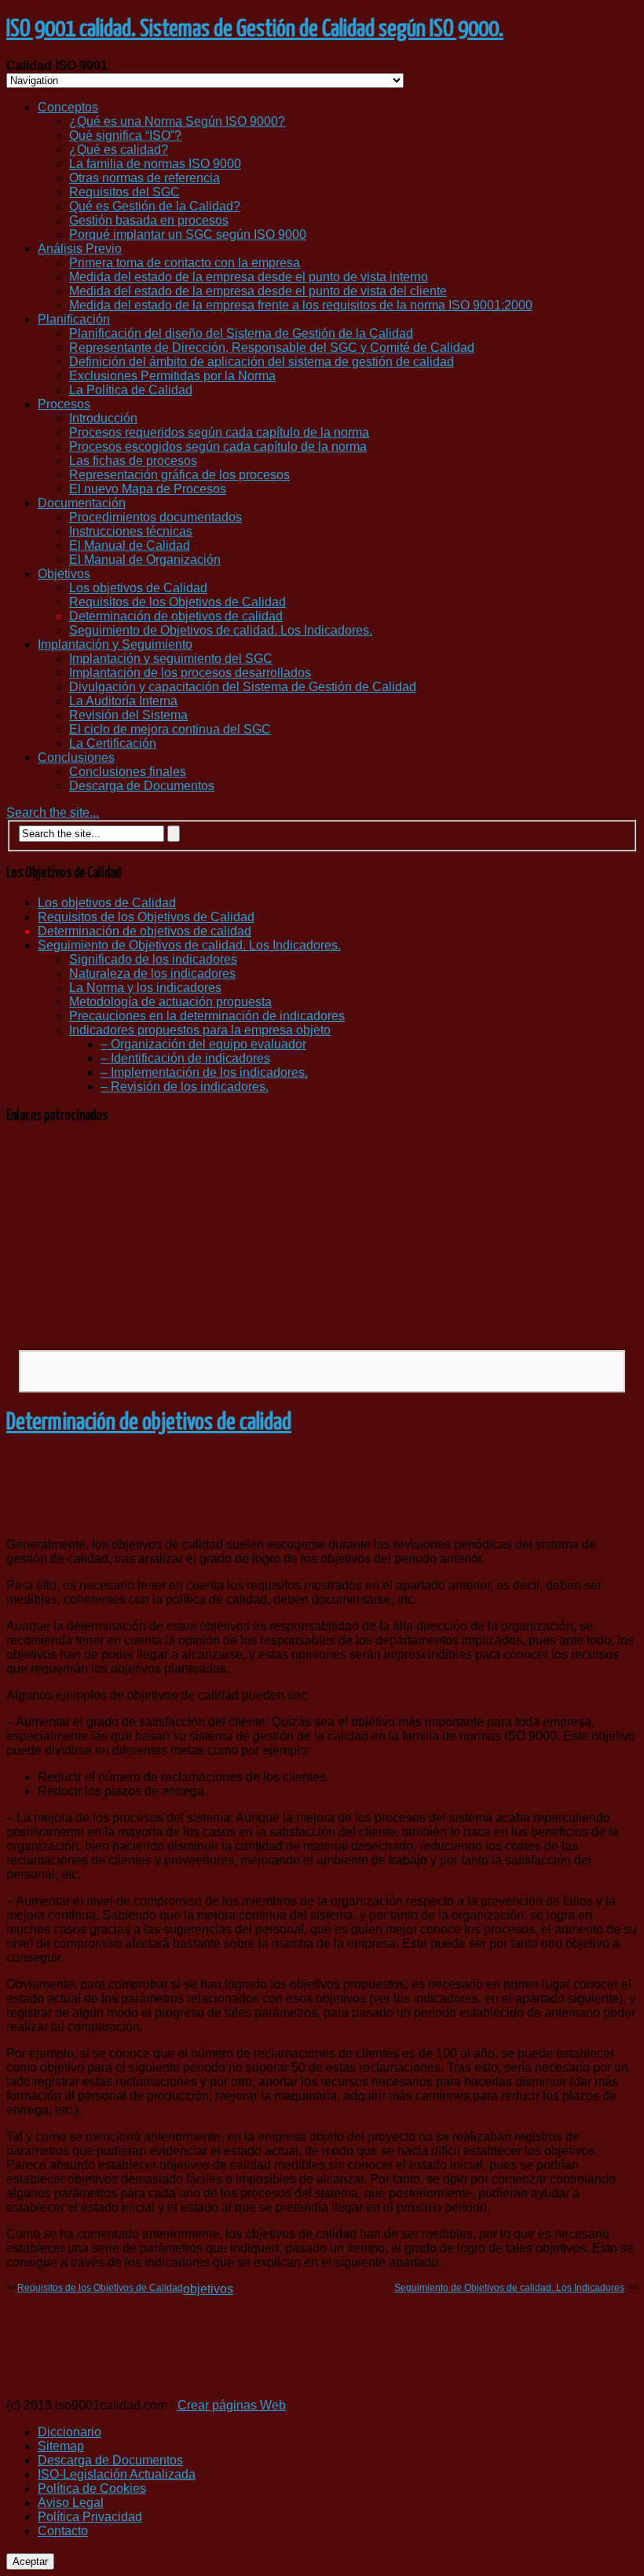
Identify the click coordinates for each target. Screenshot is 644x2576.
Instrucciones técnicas (131, 531)
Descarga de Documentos (142, 786)
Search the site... (53, 812)
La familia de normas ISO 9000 (155, 164)
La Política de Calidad (131, 390)
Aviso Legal (71, 2503)
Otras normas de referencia (145, 178)
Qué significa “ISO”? (125, 135)
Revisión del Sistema (128, 715)
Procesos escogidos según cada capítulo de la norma (218, 446)
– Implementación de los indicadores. (204, 1072)
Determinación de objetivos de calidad (176, 616)
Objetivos (64, 574)
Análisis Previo (80, 249)
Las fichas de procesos (133, 461)
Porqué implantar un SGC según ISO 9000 (188, 234)
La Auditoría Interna (123, 701)
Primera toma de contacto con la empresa (185, 263)
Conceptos (68, 107)
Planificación (74, 319)
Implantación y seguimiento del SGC (171, 659)
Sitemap (61, 2446)
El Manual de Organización (145, 560)
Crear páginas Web (232, 2405)
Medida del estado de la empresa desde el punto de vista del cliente (258, 291)
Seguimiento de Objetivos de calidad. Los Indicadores (509, 2288)
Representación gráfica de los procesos (179, 475)
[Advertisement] (322, 1236)
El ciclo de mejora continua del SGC (170, 729)
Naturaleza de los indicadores (152, 973)
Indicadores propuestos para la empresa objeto (200, 1030)
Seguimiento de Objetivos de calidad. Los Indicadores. (221, 630)
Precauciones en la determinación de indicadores (207, 1016)
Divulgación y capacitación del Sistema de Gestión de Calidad (243, 687)
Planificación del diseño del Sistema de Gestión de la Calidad (241, 333)
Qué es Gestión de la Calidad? (155, 206)
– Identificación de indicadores (185, 1058)
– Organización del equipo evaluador (203, 1044)
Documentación (82, 503)
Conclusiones (76, 757)
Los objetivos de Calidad (138, 588)
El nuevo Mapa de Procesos (148, 489)
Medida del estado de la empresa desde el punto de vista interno (249, 277)
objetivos (208, 2289)
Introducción (103, 418)
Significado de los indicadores (153, 959)
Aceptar (30, 2561)
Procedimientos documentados (156, 517)
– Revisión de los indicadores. (185, 1087)
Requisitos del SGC (124, 192)
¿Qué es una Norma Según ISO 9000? (177, 121)
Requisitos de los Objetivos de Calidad (177, 602)
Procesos (64, 404)
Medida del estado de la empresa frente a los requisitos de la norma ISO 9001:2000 (301, 305)
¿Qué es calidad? (119, 150)
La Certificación (113, 743)
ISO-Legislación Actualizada (117, 2474)
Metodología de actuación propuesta (170, 1002)
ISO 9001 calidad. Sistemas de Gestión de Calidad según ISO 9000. (255, 29)
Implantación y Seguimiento (115, 644)
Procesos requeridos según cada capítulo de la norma (219, 432)
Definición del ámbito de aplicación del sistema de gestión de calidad (262, 362)
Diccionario (70, 2432)
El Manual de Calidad (130, 545)
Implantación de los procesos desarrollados (190, 673)
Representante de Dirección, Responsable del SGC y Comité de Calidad (272, 348)
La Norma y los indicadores (145, 988)
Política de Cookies (92, 2488)
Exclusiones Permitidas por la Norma (172, 376)
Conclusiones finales (128, 772)
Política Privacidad (90, 2517)
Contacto (63, 2531)
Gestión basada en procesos (149, 220)
